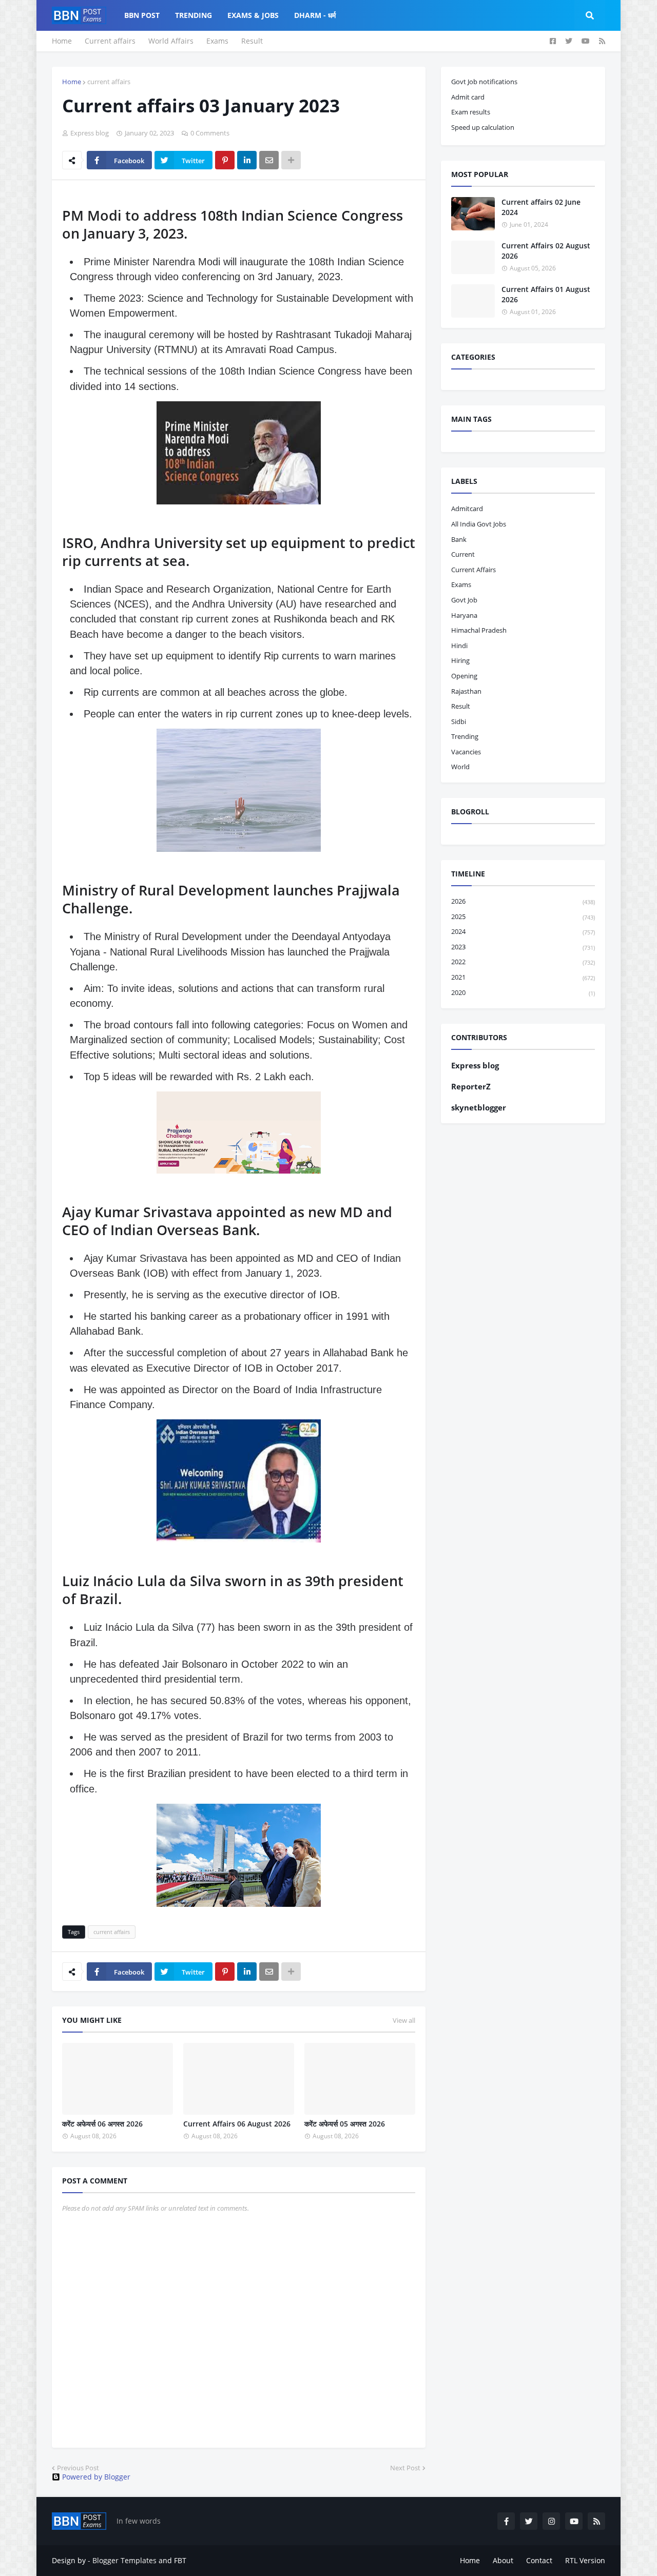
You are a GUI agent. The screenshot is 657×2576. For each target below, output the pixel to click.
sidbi (459, 721)
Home (62, 41)
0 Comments (210, 133)
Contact (539, 2560)
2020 (523, 992)
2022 (523, 962)
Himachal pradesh (479, 630)
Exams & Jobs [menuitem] (253, 15)
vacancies (466, 752)
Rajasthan (466, 691)
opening (464, 676)
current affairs (109, 82)
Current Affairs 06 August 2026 (237, 2124)
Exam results (471, 112)
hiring (460, 660)
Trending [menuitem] (194, 15)
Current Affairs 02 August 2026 (546, 251)
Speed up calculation (483, 127)
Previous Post (78, 2468)
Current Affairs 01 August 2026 (546, 294)
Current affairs (110, 41)
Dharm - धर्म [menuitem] (315, 15)
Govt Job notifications (484, 82)
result (461, 706)
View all (404, 2020)
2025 (523, 916)
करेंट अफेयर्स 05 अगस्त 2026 (345, 2124)
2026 (523, 901)
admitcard (467, 509)
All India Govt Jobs (479, 524)
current (463, 554)
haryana (464, 615)
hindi (459, 646)
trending (465, 736)
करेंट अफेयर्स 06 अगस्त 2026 (102, 2124)
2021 (523, 977)
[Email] (269, 160)
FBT (180, 2560)
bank (459, 539)
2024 (523, 931)
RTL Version (585, 2560)
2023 (523, 947)
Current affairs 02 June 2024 (541, 207)
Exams (217, 41)
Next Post (405, 2468)
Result (252, 41)
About (503, 2560)
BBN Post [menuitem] (142, 15)
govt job (464, 600)
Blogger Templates (124, 2560)
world (460, 767)
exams (461, 584)
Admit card (468, 97)
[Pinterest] (225, 160)
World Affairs (171, 41)
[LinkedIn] (247, 160)
